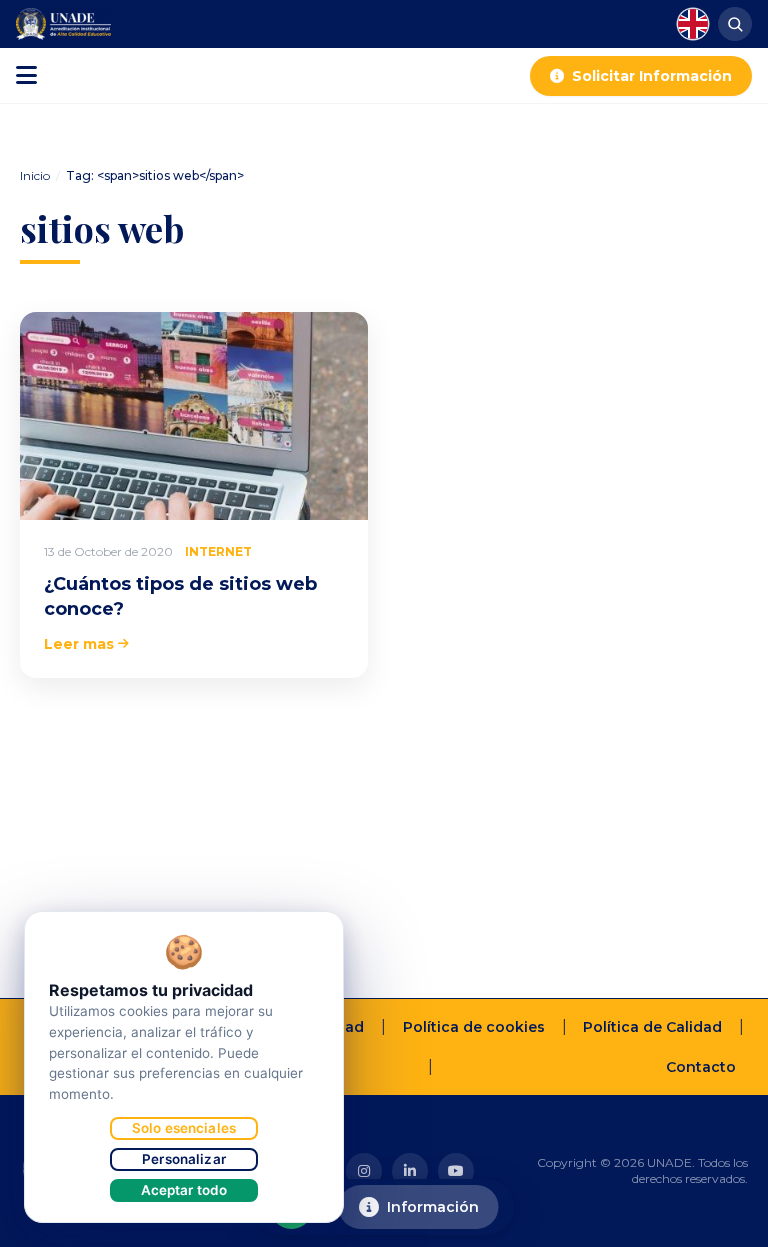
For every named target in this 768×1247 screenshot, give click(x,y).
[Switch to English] (693, 24)
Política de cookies (474, 1027)
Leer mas (79, 644)
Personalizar (184, 1159)
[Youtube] (456, 1171)
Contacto (701, 1067)
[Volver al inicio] (722, 1223)
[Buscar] (735, 24)
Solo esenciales (184, 1128)
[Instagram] (364, 1171)
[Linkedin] (410, 1171)
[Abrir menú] (26, 76)
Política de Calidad (652, 1027)
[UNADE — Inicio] (63, 24)
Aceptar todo (184, 1190)
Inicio (35, 175)
